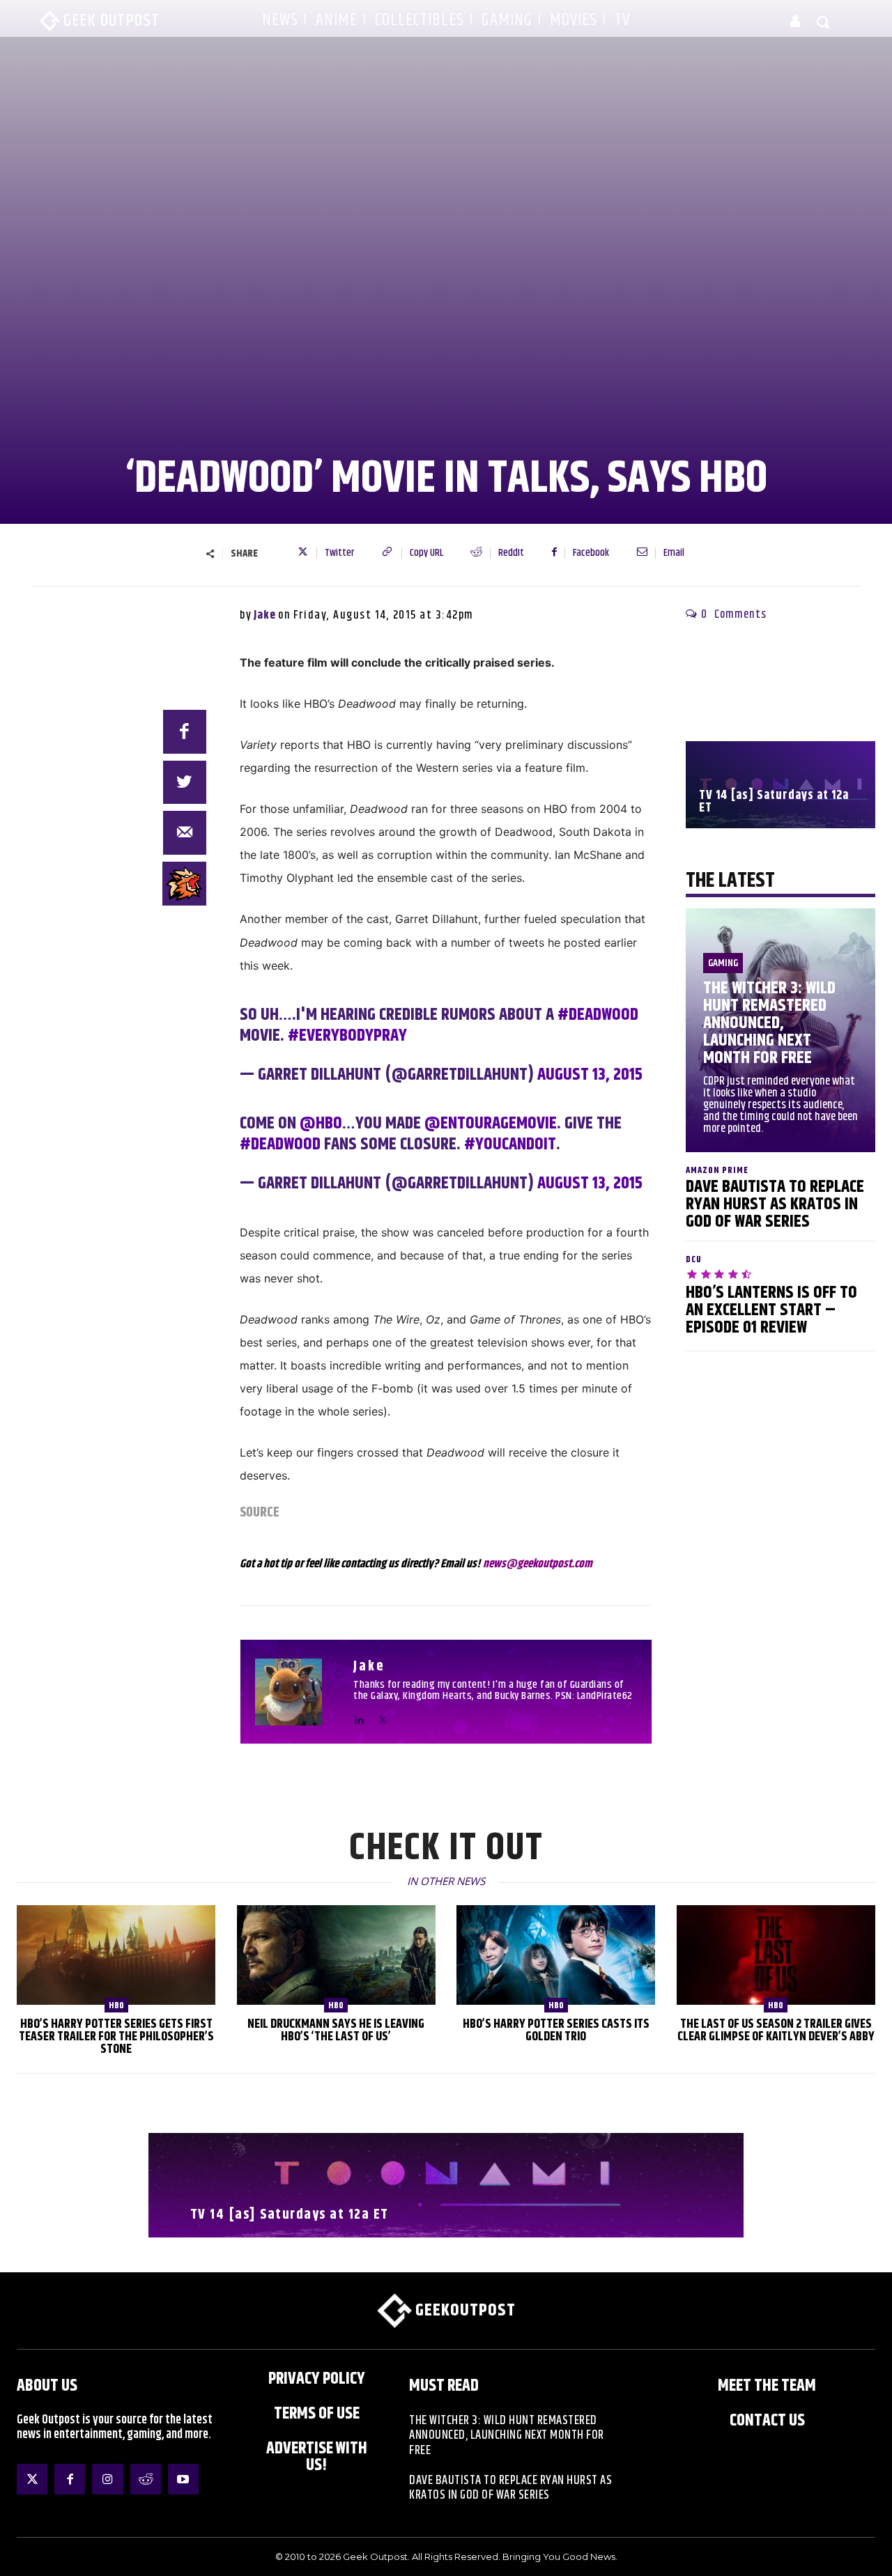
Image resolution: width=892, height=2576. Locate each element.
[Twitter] (383, 1717)
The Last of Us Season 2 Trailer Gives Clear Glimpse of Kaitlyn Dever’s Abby (776, 2031)
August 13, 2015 (590, 1075)
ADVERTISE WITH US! (317, 2457)
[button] (824, 22)
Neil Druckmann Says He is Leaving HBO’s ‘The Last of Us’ (336, 2031)
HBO (116, 2005)
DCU (694, 1260)
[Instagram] (107, 2479)
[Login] (795, 22)
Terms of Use (317, 2414)
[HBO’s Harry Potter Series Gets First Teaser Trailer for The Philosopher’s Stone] (116, 1955)
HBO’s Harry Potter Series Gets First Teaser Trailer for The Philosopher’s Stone (116, 2037)
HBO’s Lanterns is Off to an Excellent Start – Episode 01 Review (771, 1310)
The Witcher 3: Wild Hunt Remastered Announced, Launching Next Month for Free (769, 1023)
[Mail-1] (185, 833)
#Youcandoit (510, 1145)
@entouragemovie (491, 1124)
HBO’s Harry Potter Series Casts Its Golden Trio (556, 2031)
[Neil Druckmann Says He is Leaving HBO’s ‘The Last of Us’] (336, 1955)
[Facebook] (185, 732)
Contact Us (767, 2421)
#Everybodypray (347, 1036)
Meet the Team (767, 2386)
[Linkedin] (359, 1717)
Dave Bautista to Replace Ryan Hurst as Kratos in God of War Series (775, 1204)
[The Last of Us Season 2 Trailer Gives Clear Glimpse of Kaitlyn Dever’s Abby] (776, 1955)
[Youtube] (183, 2479)
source (260, 1513)
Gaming (723, 963)
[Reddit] (146, 2479)
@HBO (321, 1124)
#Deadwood (598, 1015)
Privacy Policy (317, 2379)
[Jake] (297, 1692)
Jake (265, 615)
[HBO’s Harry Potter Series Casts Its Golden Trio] (556, 1955)
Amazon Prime (717, 1171)
